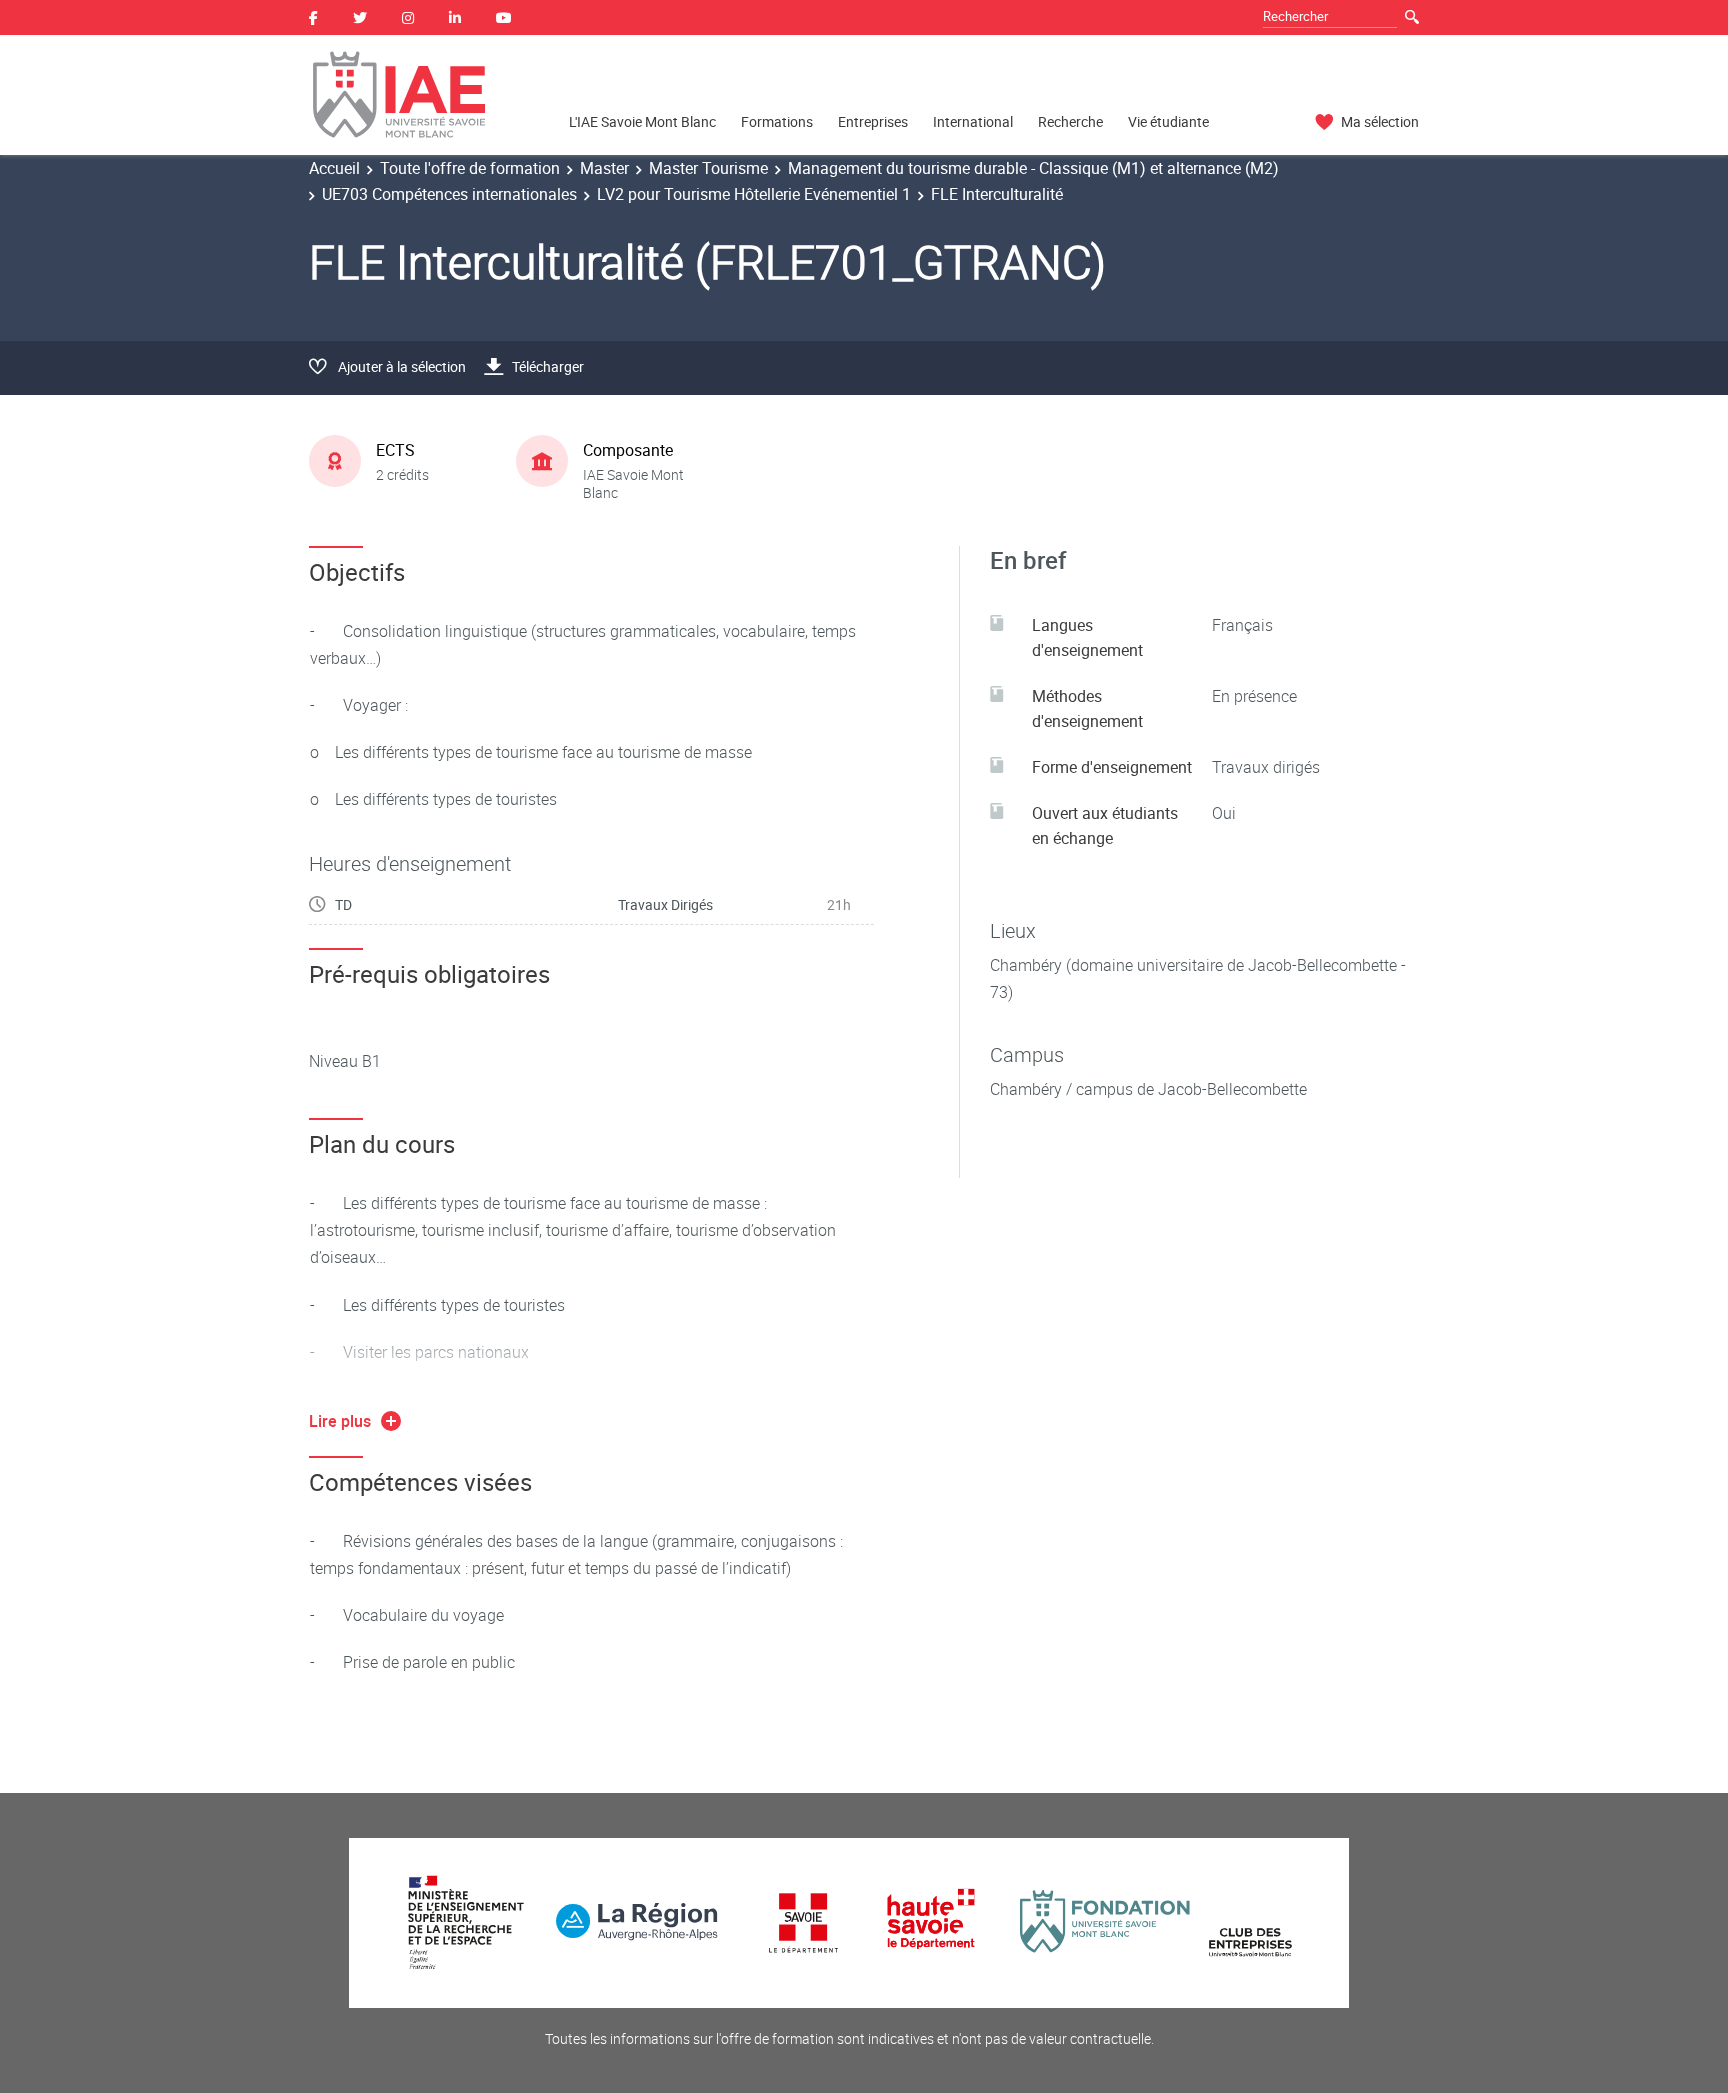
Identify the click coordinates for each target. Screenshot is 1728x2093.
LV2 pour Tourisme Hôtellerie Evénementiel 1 (754, 194)
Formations (777, 121)
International (973, 121)
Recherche (1070, 121)
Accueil (334, 168)
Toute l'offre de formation (470, 168)
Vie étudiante (1168, 121)
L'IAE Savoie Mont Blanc (642, 121)
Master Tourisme (708, 168)
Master (604, 168)
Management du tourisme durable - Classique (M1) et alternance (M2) (1033, 168)
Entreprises (873, 121)
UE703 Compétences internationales (449, 194)
